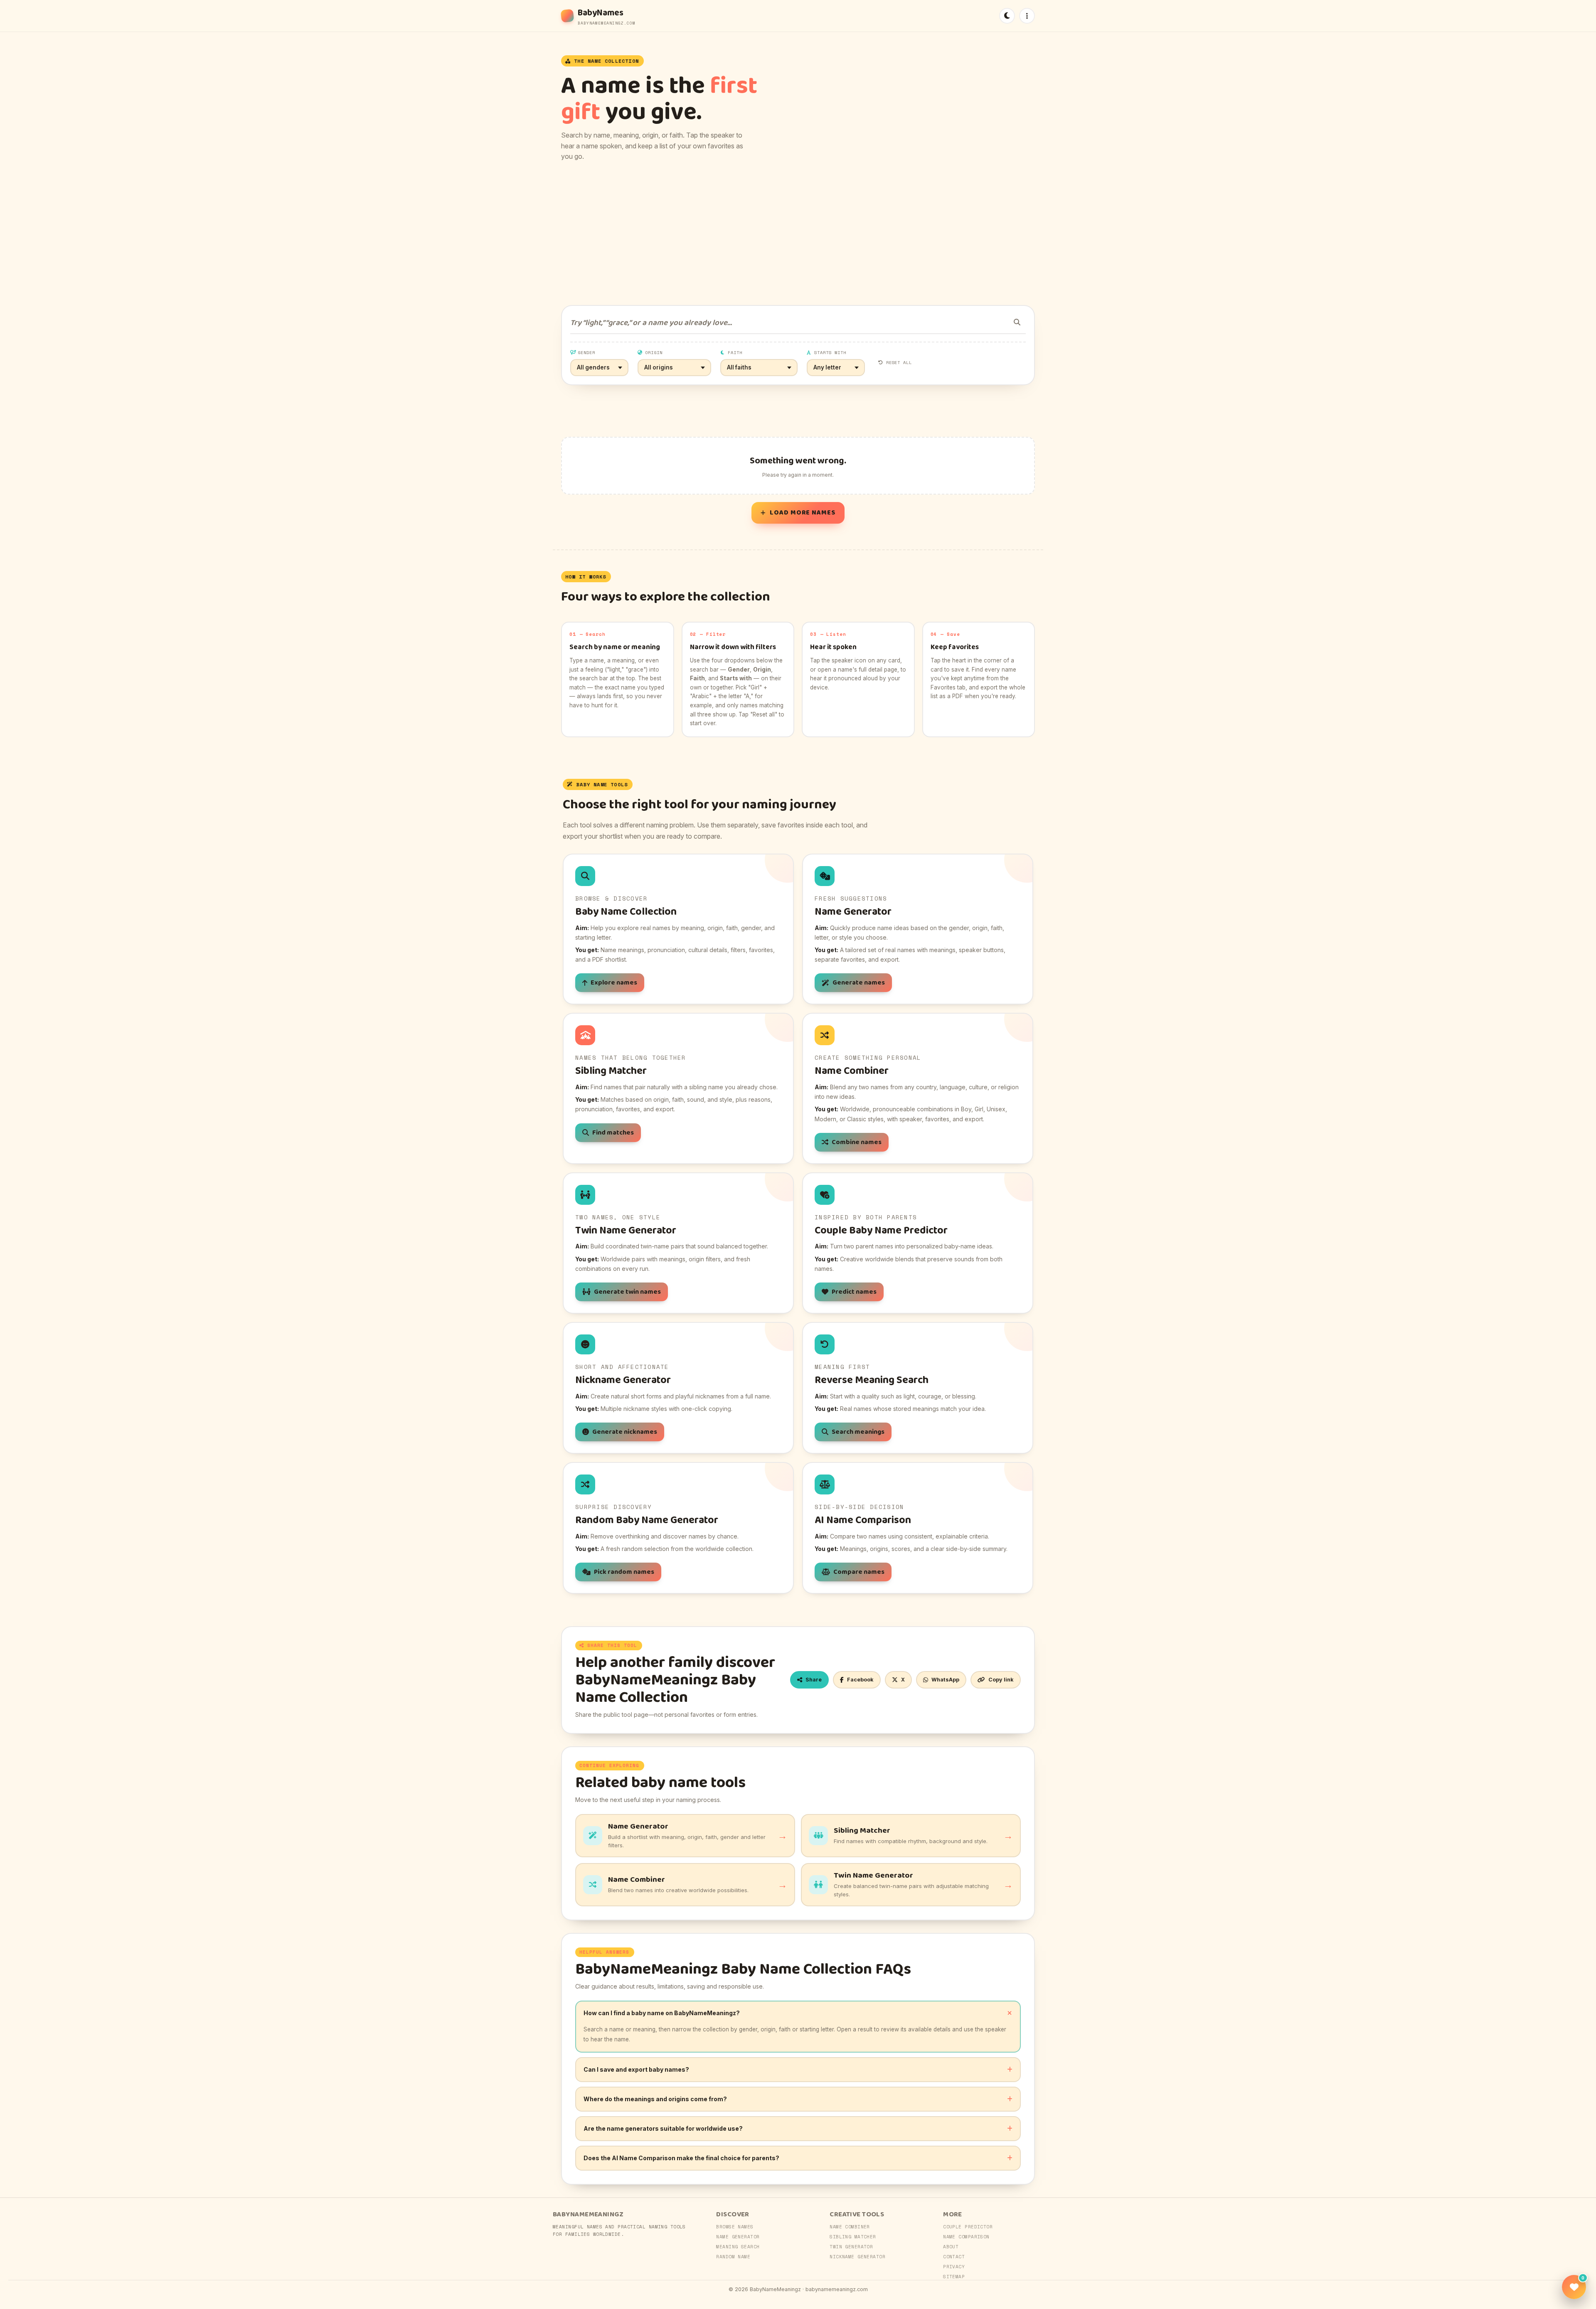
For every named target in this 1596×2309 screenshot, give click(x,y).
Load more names (803, 513)
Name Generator (738, 2237)
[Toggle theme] (1007, 16)
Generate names (859, 983)
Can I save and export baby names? (636, 2069)
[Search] (1017, 322)
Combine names (857, 1142)
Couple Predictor (968, 2227)
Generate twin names (627, 1292)
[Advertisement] (798, 234)
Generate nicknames (625, 1432)
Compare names (859, 1572)
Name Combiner (850, 2227)
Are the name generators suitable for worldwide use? (663, 2128)
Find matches (613, 1133)
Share (814, 1680)
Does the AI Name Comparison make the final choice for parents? (681, 2158)
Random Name (733, 2257)
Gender (586, 352)
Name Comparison (966, 2237)
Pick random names (624, 1572)
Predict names (854, 1292)
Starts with (830, 352)
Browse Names (735, 2227)
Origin (654, 352)
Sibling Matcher (853, 2237)
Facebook (860, 1680)
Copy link (1001, 1680)
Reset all (899, 362)
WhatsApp (945, 1680)
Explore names (614, 983)
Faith (735, 352)
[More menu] (1027, 16)
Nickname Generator (857, 2257)
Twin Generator (851, 2247)
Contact (954, 2257)
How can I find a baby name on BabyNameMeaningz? (662, 2013)
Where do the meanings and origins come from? (655, 2099)
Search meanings (858, 1432)
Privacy (954, 2267)
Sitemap (954, 2277)
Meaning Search (738, 2247)
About (951, 2247)
